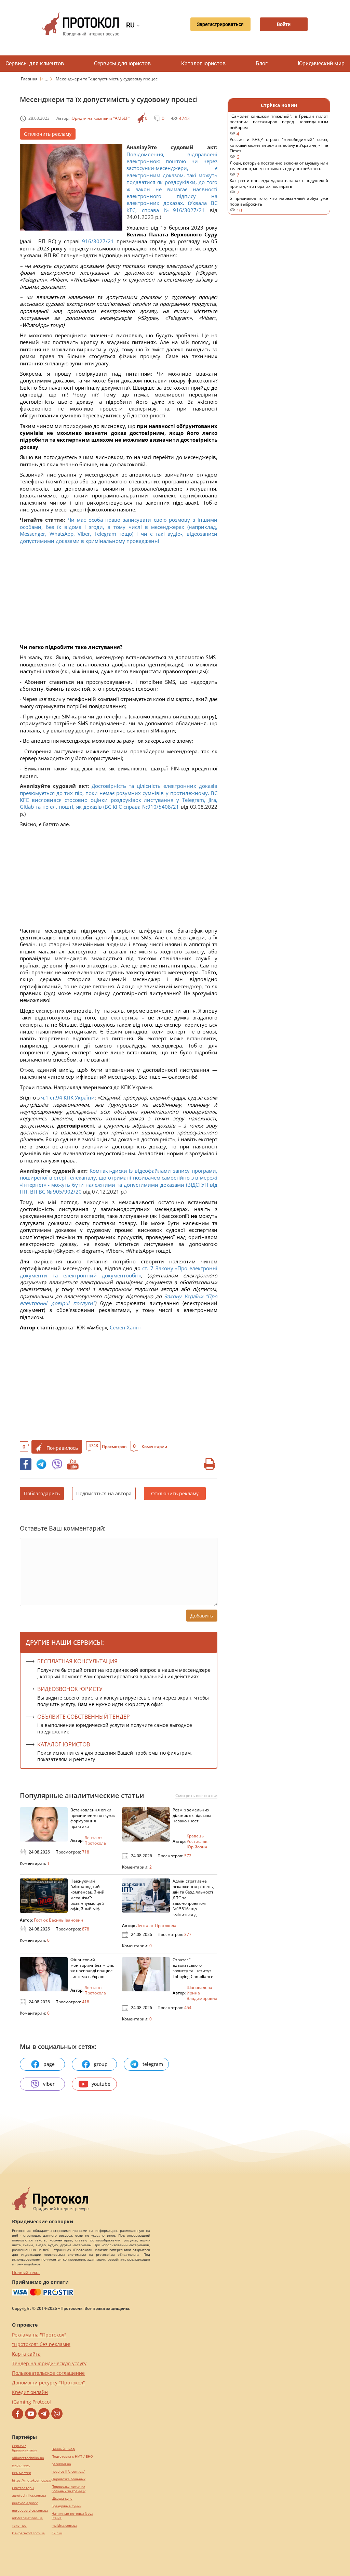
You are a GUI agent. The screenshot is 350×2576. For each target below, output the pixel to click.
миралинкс (21, 2465)
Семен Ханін (125, 1327)
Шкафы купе (62, 2499)
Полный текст (26, 2272)
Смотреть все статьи (196, 1796)
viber (49, 2084)
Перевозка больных (69, 2479)
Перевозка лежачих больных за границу (69, 2489)
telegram (153, 2064)
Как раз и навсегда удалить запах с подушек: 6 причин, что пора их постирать (279, 187)
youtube (101, 2084)
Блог (262, 63)
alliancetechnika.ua (28, 2458)
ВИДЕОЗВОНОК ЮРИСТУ (70, 1689)
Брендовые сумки (66, 2506)
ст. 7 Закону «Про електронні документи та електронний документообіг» (119, 1272)
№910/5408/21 (161, 807)
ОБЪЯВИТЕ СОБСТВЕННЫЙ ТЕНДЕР (84, 1717)
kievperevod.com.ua (28, 2533)
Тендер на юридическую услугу (49, 2363)
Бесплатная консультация (77, 1661)
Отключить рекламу (48, 134)
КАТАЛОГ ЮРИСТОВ (64, 1744)
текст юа (19, 2526)
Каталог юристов (203, 63)
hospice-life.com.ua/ (68, 2471)
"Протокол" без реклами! (41, 2344)
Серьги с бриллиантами (24, 2448)
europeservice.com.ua (30, 2510)
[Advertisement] (119, 596)
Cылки (57, 2533)
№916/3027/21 (184, 210)
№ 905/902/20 (64, 1192)
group (101, 2064)
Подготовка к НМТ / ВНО (72, 2456)
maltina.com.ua (64, 2526)
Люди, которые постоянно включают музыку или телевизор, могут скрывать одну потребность (279, 169)
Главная (30, 79)
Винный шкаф (63, 2449)
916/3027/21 (98, 241)
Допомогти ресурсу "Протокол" (49, 2383)
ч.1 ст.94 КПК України (68, 1097)
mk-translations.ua (27, 2518)
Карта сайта (26, 2354)
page (49, 2064)
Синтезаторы (23, 2488)
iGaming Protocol (31, 2402)
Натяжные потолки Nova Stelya (72, 2516)
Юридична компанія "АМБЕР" (100, 118)
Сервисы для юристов (122, 63)
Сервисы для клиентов (35, 63)
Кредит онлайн (30, 2392)
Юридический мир (321, 63)
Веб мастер (22, 2473)
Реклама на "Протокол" (39, 2335)
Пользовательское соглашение (48, 2373)
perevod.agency (25, 2503)
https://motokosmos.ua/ (32, 2480)
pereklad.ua (61, 2464)
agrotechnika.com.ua (29, 2495)
